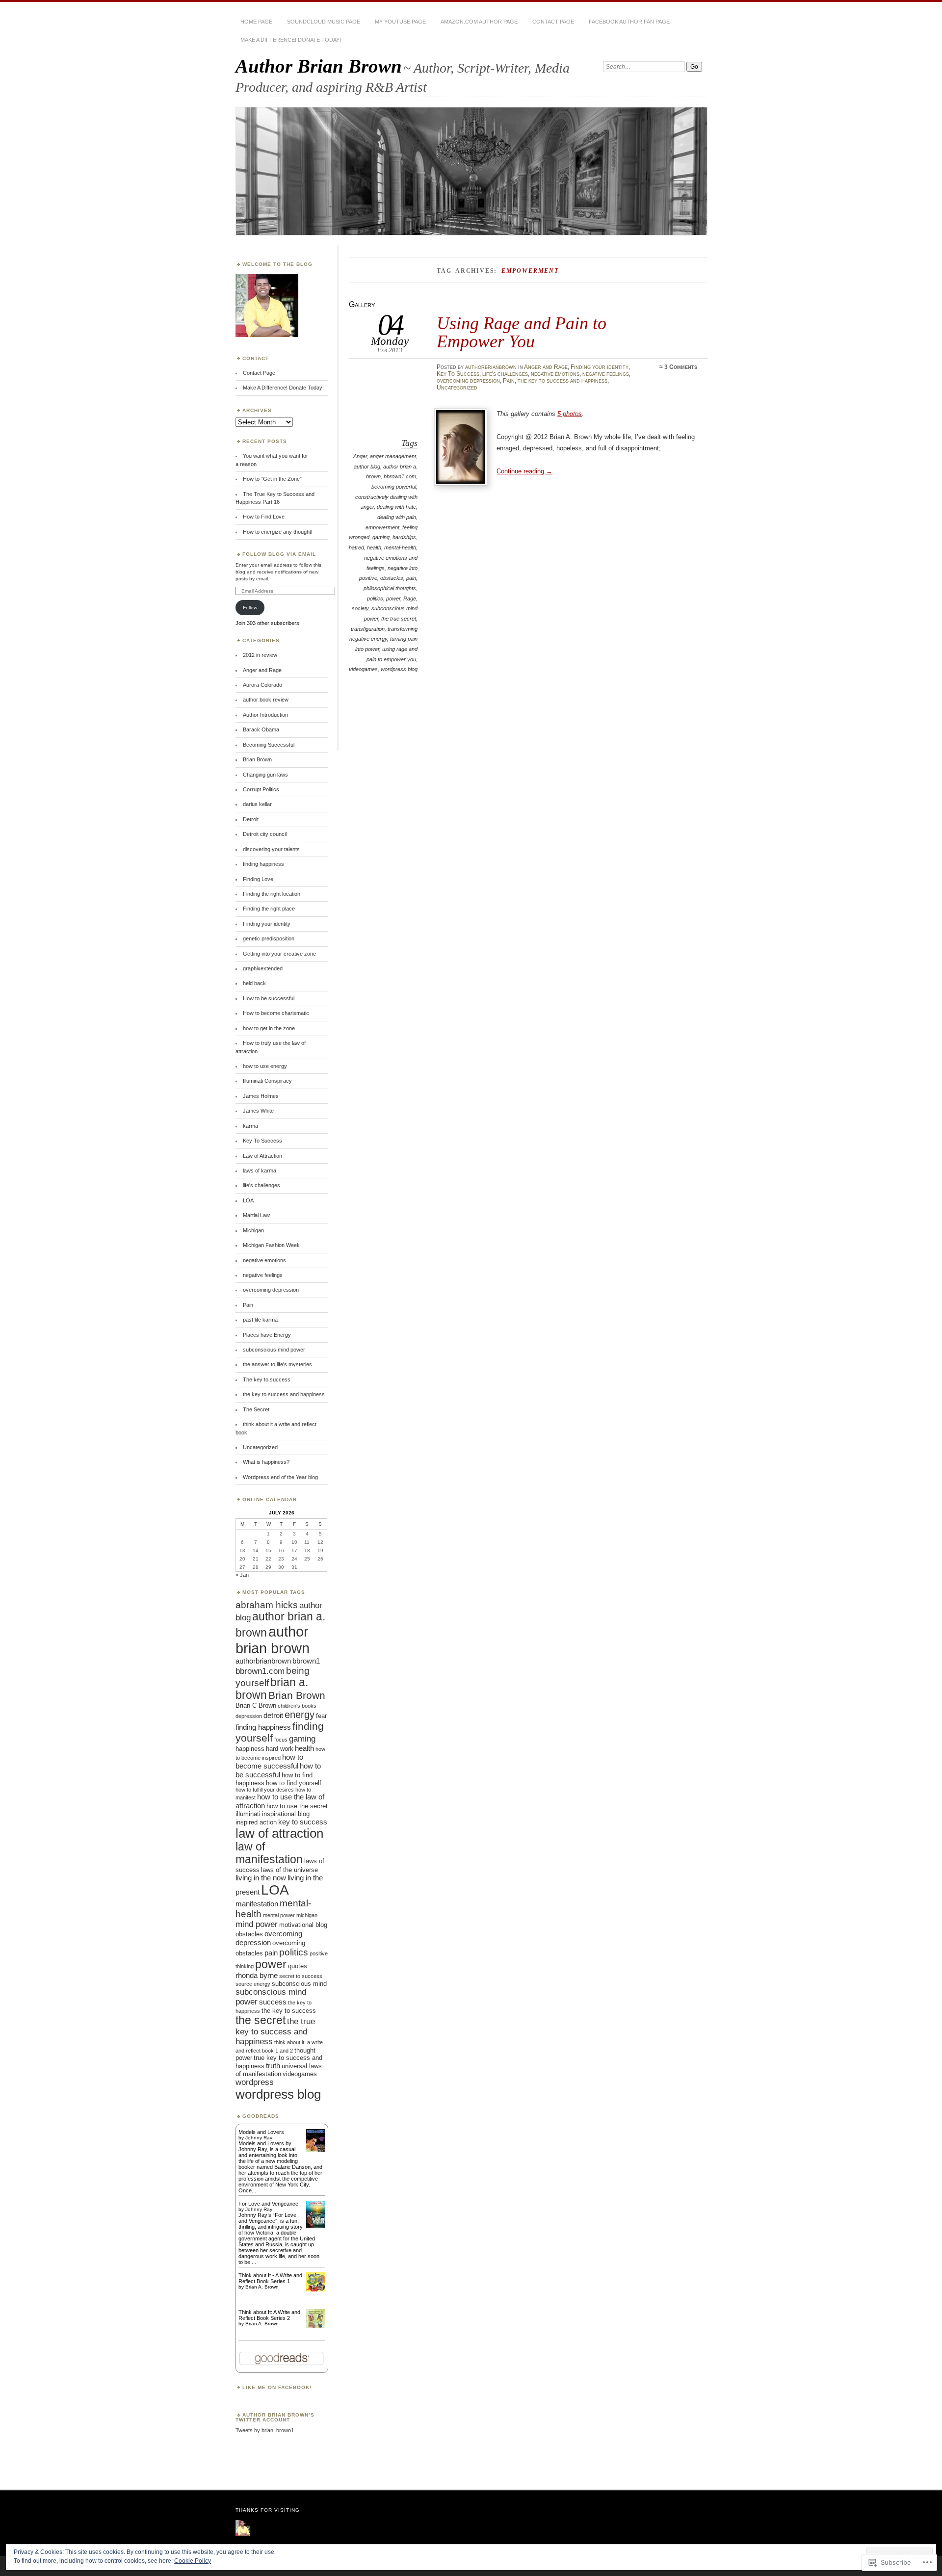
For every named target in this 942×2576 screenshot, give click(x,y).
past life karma (260, 1320)
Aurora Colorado (262, 685)
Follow (250, 608)
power (393, 598)
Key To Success (458, 374)
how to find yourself (294, 1783)
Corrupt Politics (261, 789)
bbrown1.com (400, 476)
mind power (257, 1924)
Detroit (251, 819)
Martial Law (256, 1215)
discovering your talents (271, 849)
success (273, 2002)
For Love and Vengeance (268, 2204)
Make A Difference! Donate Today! (291, 40)
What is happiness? (266, 1462)
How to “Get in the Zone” (272, 479)
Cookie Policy (193, 2561)
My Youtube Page (400, 22)
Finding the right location (272, 894)
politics (375, 598)
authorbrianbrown (491, 367)
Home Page (256, 22)
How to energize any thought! (278, 532)
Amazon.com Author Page (479, 22)
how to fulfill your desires (265, 1790)
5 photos (570, 414)
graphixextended (263, 968)
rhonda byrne (257, 1975)
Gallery (362, 304)
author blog (367, 467)
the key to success (289, 2011)
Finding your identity (600, 367)
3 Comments (681, 367)
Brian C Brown (256, 1705)
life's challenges (505, 374)
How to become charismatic (276, 1013)
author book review (266, 700)
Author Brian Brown (319, 66)
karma (250, 1126)
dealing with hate (396, 507)
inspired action (256, 1822)
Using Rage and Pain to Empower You (522, 332)
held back (254, 983)
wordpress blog (399, 669)
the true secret (399, 619)
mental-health (400, 547)
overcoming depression (468, 381)
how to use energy (265, 1066)
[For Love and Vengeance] (316, 2226)
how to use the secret (297, 1806)
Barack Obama (261, 729)
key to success (303, 1822)
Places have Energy (267, 1335)
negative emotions (555, 374)
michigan (307, 1915)
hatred (356, 547)
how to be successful (278, 1770)
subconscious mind (299, 1984)
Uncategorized (457, 388)
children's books (297, 1706)
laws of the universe (289, 1870)
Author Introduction (265, 715)
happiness (250, 1749)
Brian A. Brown (262, 2287)
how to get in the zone (269, 1028)
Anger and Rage (546, 367)
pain (411, 578)
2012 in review (260, 655)
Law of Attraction (262, 1156)
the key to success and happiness (563, 381)
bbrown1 (306, 1661)
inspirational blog (286, 1814)
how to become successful (269, 1761)
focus (281, 1740)
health (374, 547)
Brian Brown (257, 759)
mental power (279, 1915)
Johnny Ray (259, 2138)
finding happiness (263, 864)
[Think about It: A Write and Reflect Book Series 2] (316, 2326)
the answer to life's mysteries (277, 1364)
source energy (253, 1984)
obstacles (392, 578)
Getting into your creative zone (279, 954)
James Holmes (261, 1096)
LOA (248, 1200)
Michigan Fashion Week (271, 1245)
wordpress (255, 2082)
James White (258, 1111)
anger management (393, 456)
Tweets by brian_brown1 (265, 2430)
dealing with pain (397, 517)
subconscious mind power (274, 1350)
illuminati (248, 1814)
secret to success (301, 1976)
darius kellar (257, 804)
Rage (410, 598)
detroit (273, 1715)
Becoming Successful (269, 745)
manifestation (257, 1904)
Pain (509, 381)
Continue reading (524, 471)
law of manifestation (269, 1853)
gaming (381, 537)
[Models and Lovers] (316, 2150)
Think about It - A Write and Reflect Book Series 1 (270, 2278)
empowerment (382, 527)
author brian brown (273, 1640)
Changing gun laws (265, 775)
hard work (280, 1749)
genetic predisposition (269, 938)
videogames (363, 669)
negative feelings (606, 374)
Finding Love (258, 879)
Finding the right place (269, 909)
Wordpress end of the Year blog (280, 1477)
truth (273, 2066)
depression (249, 1716)
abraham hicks (267, 1605)
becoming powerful (394, 487)
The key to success (267, 1379)
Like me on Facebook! (277, 2387)
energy (300, 1715)
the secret (261, 2020)
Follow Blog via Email (279, 554)
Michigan (253, 1230)
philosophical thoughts (390, 588)
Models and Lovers (261, 2132)
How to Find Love (264, 517)
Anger (360, 456)
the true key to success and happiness (275, 2031)
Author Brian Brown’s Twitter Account (275, 2417)
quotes (298, 1966)
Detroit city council (265, 834)
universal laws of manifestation (279, 2070)
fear (321, 1716)
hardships (404, 537)
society (360, 608)
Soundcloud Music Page (324, 22)
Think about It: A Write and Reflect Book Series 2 (269, 2315)
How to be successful (269, 998)
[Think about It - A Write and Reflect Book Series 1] (316, 2290)
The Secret (256, 1409)
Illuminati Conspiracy (267, 1081)
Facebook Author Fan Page (629, 22)
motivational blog (303, 1925)
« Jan (242, 1575)
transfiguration (368, 629)
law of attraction (279, 1833)
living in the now (261, 1878)
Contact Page (553, 22)
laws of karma (260, 1171)
